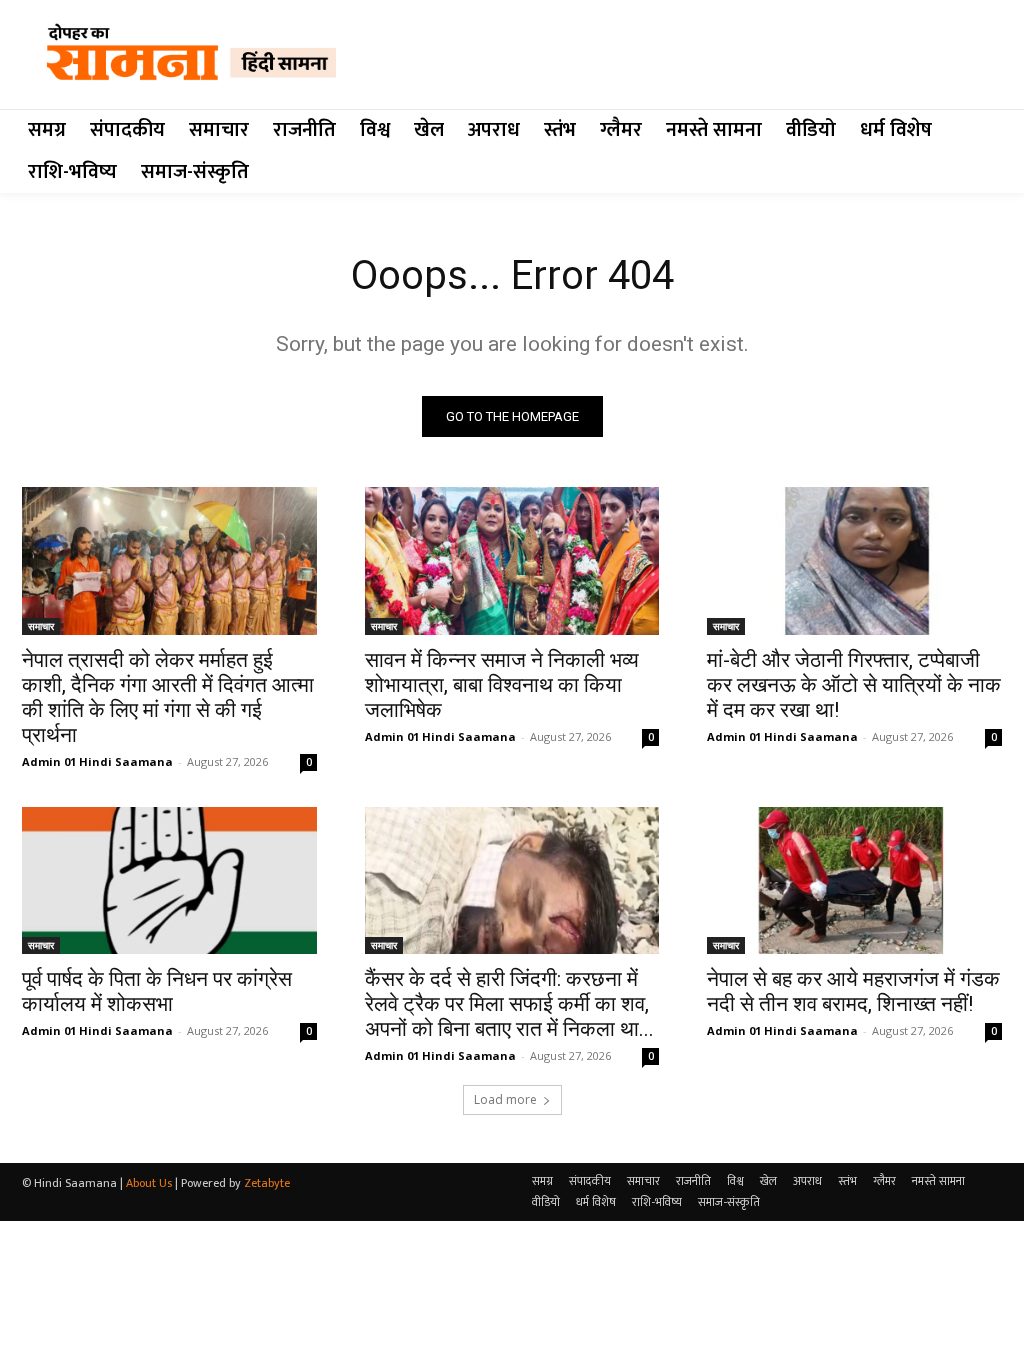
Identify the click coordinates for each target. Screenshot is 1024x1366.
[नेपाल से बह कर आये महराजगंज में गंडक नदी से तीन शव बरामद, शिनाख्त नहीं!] (854, 880)
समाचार (41, 626)
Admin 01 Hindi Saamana (97, 761)
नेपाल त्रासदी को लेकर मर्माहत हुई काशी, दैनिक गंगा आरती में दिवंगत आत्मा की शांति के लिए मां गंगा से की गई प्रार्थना (168, 697)
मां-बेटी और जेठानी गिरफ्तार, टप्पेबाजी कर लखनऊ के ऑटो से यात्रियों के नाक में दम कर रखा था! (854, 685)
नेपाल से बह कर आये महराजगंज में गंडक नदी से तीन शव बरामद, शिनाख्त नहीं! (853, 991)
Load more (505, 1099)
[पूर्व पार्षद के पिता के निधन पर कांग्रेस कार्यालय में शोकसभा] (169, 880)
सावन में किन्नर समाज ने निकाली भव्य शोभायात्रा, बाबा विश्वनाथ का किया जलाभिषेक (502, 685)
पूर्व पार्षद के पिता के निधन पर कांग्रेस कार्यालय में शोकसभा (157, 991)
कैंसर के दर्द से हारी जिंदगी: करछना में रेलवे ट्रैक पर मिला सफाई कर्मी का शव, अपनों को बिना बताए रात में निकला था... (509, 1004)
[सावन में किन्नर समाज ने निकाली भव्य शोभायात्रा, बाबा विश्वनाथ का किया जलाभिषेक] (512, 560)
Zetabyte (267, 1183)
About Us (149, 1183)
